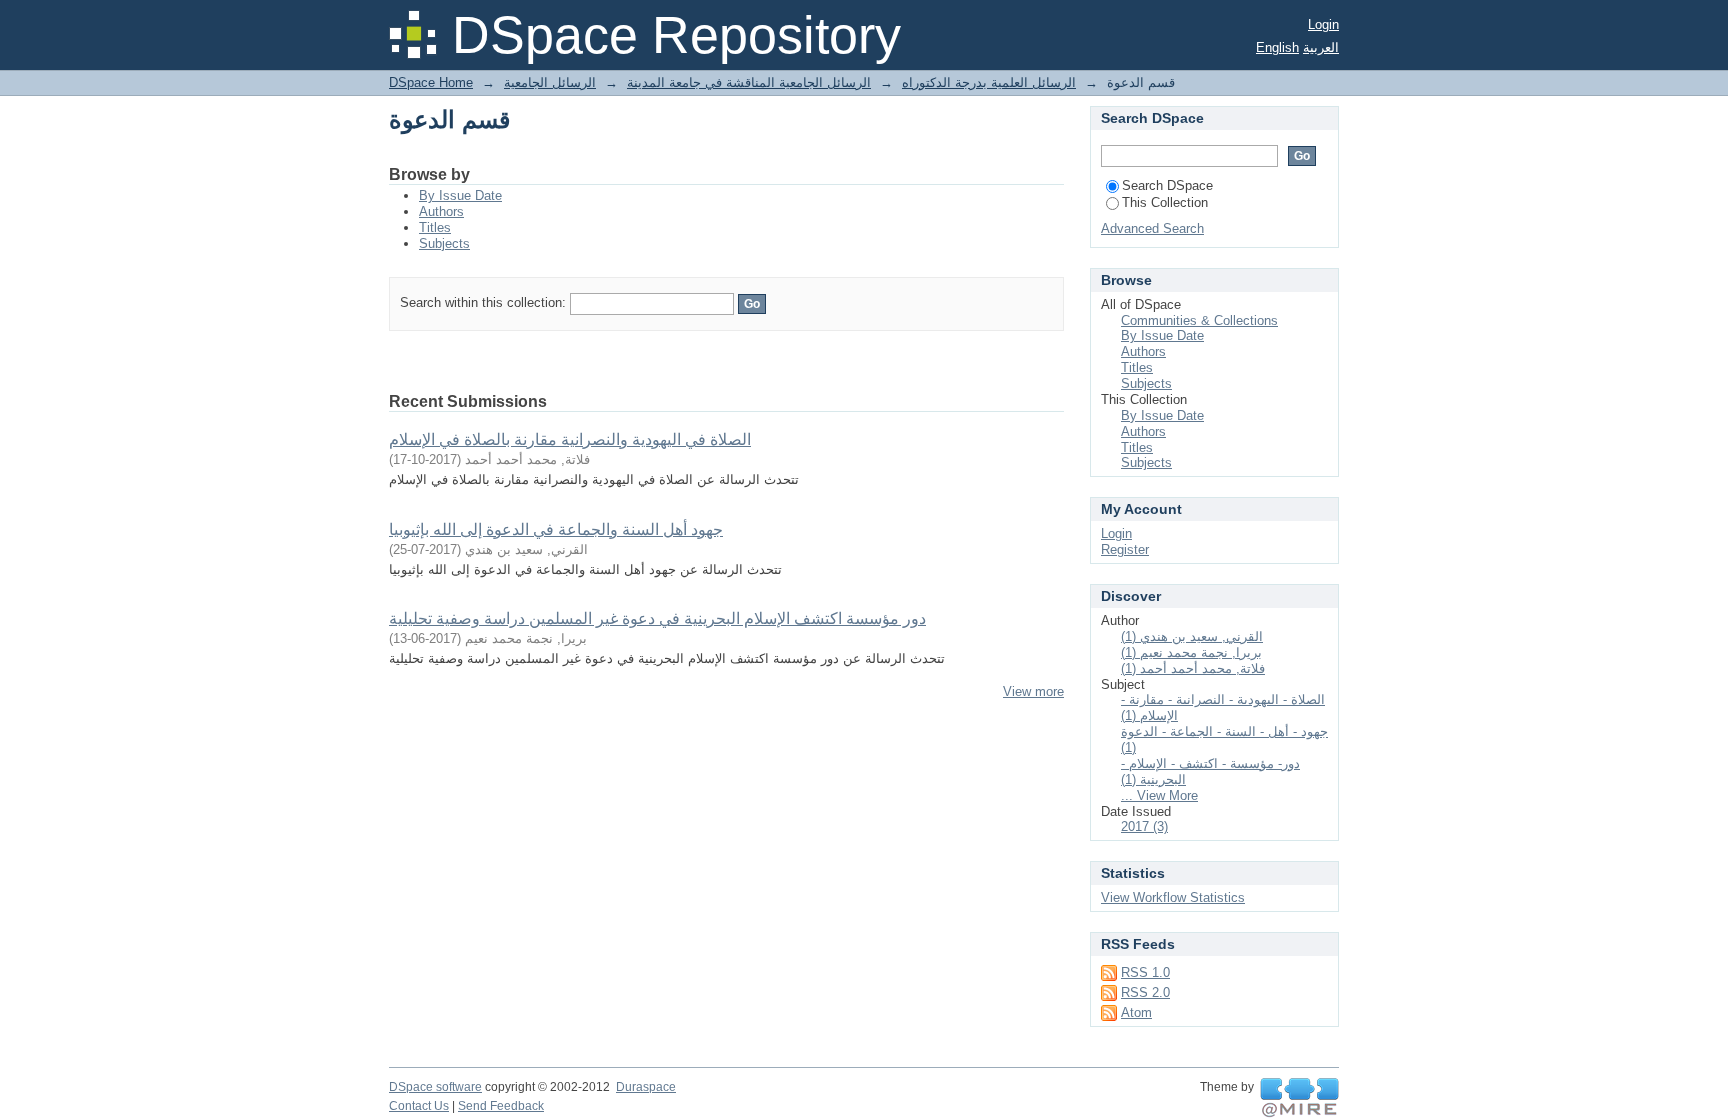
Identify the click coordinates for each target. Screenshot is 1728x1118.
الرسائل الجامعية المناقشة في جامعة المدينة (749, 82)
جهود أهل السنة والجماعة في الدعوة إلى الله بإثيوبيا (556, 529)
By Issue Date (460, 195)
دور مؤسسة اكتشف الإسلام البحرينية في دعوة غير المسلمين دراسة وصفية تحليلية (657, 618)
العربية (1321, 47)
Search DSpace (1167, 185)
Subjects (444, 243)
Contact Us (419, 1106)
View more (1033, 691)
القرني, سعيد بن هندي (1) (1192, 636)
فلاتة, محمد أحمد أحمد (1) (1193, 668)
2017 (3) (1144, 826)
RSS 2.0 (1145, 992)
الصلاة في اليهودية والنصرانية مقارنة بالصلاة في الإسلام (570, 439)
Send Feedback (501, 1106)
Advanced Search (1152, 228)
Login (1323, 24)
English (1277, 47)
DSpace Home (431, 82)
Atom (1136, 1012)
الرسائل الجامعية (550, 82)
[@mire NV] (1299, 1098)
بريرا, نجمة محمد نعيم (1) (1191, 652)
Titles (435, 227)
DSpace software (435, 1087)
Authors (441, 211)
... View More (1159, 795)
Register (1125, 549)
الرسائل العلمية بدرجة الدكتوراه (989, 82)
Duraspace (646, 1087)
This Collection (1165, 202)
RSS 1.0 (1145, 972)
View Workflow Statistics (1173, 897)
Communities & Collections (1199, 320)
